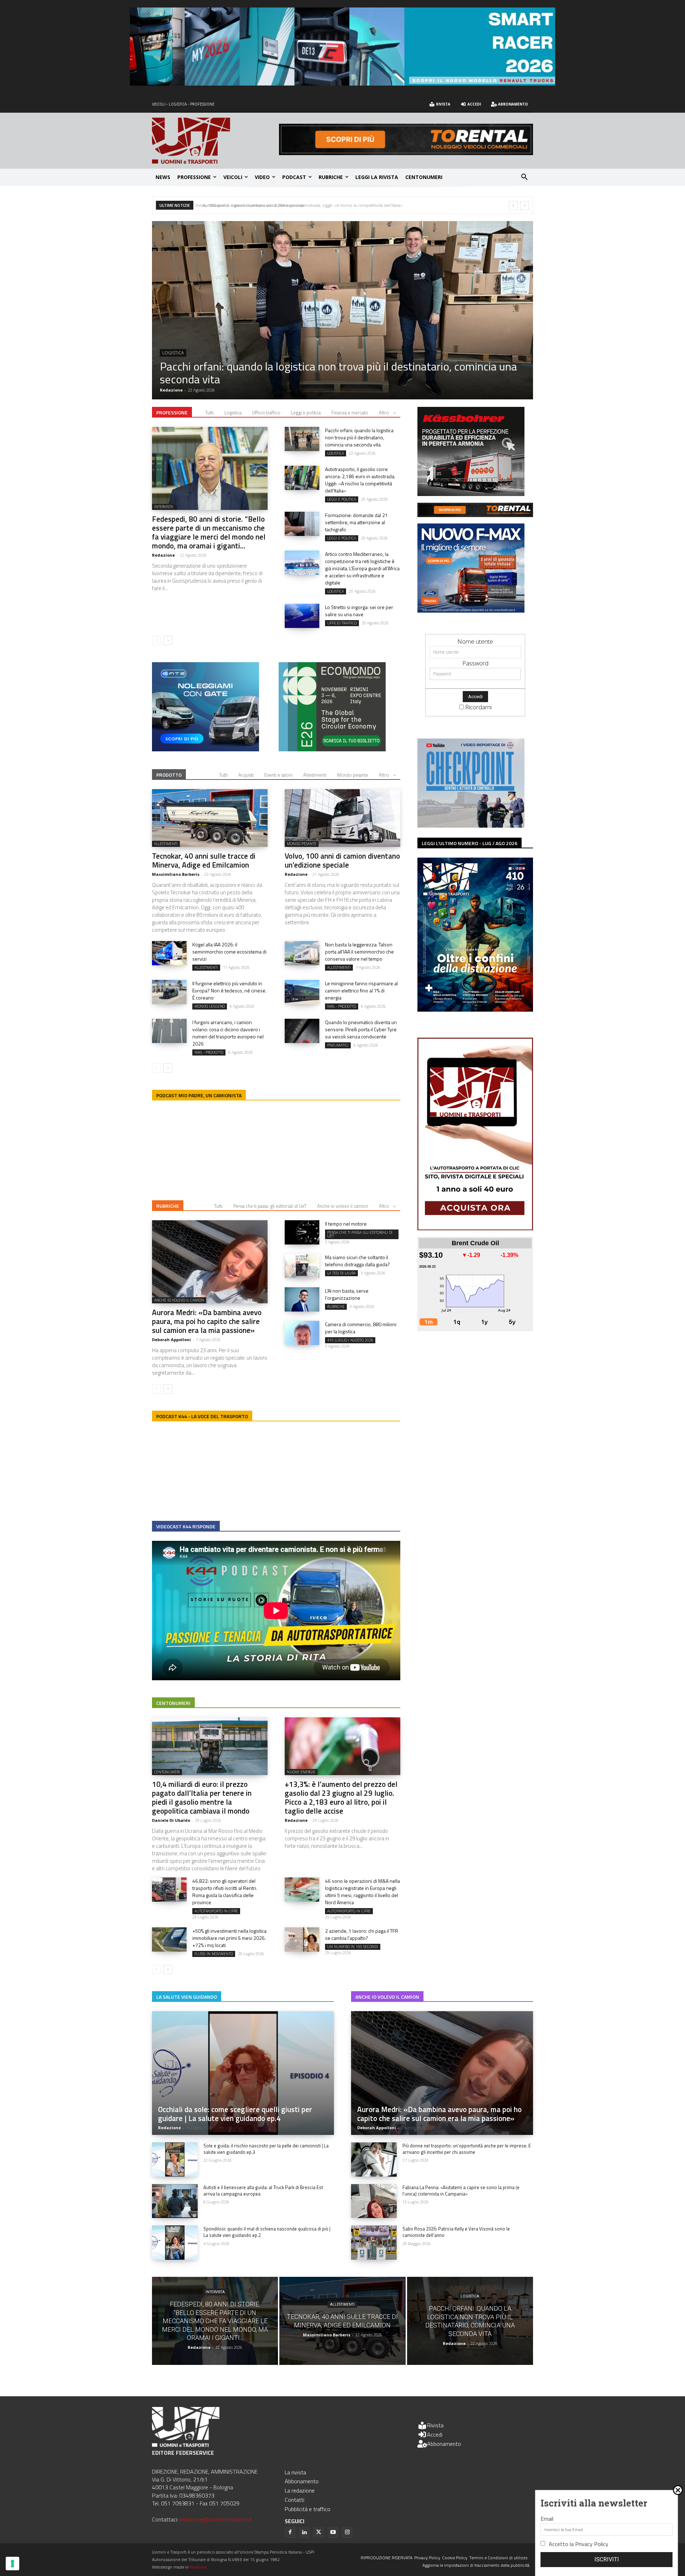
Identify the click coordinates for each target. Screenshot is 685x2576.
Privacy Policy (592, 2544)
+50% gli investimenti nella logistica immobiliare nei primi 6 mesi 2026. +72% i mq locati (229, 1938)
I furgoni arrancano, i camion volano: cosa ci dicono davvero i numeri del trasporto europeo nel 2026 (228, 1033)
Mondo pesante (181, 366)
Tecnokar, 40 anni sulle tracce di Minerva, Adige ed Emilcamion (204, 860)
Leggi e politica (306, 413)
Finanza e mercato (350, 413)
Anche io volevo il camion (343, 1206)
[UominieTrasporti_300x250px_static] (471, 494)
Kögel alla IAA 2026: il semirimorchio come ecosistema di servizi (229, 952)
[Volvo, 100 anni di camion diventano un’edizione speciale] (342, 310)
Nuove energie (301, 1772)
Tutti (209, 413)
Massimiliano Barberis (176, 874)
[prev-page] (156, 640)
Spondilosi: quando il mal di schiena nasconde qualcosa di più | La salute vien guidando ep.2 (267, 2232)
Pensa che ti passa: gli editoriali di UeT (270, 1206)
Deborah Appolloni (171, 1340)
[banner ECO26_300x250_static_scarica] (332, 749)
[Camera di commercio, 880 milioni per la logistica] (302, 1333)
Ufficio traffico (266, 413)
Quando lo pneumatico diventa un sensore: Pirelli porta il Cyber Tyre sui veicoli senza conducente (361, 1029)
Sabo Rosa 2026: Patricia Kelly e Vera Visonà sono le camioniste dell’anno (456, 2232)
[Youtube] (333, 2532)
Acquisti (246, 775)
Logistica (233, 413)
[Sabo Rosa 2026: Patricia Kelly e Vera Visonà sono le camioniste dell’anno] (374, 2243)
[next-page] (168, 640)
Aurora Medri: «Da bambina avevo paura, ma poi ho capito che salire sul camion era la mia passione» (207, 1321)
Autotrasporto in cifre (216, 1911)
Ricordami (478, 707)
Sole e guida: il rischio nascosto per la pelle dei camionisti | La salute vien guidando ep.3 (266, 2149)
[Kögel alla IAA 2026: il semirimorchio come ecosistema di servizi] (169, 953)
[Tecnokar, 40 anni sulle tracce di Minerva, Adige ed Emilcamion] (210, 818)
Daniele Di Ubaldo (171, 1820)
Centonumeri (173, 1703)
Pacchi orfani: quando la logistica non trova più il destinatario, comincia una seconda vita (359, 437)
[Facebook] (290, 2532)
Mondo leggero (210, 1006)
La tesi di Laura (341, 1273)
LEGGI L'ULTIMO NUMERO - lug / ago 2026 (470, 843)
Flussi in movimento (214, 1954)
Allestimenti (315, 775)
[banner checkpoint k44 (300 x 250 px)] (471, 825)
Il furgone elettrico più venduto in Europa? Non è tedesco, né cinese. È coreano (229, 990)
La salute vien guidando (187, 1997)
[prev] (513, 206)
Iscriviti (607, 2559)
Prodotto (169, 775)
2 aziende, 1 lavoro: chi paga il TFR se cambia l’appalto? (362, 1934)
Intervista (164, 507)
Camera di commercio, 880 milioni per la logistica (361, 1328)
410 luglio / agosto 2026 (350, 1340)
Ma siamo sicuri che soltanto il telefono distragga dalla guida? (357, 1261)
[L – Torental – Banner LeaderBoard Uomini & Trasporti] (406, 153)
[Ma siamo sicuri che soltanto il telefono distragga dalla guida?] (302, 1266)
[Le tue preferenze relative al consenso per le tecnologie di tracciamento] (12, 2564)
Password (475, 663)
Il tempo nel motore (346, 1224)
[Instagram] (347, 2532)
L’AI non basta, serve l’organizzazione (347, 1294)
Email (547, 2519)
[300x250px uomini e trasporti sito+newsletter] (471, 610)
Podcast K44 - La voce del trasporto (202, 1416)
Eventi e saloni (278, 775)
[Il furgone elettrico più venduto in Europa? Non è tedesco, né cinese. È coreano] (169, 992)
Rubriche (168, 1206)
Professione (172, 412)
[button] (524, 177)
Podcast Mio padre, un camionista (199, 1095)
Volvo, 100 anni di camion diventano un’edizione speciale (295, 379)
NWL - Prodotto (342, 1006)
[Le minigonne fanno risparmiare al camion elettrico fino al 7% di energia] (302, 992)
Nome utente (475, 641)
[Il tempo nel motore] (302, 1232)
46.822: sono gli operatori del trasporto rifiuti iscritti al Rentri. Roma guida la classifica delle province (225, 1892)
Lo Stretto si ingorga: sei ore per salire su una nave (359, 611)
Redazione (171, 390)
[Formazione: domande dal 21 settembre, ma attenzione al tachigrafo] (302, 524)
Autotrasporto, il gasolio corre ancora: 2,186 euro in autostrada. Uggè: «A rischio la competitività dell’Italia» (360, 480)
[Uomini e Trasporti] (215, 141)
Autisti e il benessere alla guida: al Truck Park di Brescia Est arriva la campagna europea (263, 2191)
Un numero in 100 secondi (353, 1947)
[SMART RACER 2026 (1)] (342, 83)
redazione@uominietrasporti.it (216, 2519)
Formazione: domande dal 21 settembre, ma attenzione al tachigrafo (263, 205)
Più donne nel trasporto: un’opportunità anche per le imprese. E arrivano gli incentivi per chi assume (467, 2149)
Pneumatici (338, 1045)
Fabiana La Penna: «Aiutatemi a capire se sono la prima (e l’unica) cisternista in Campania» (461, 2191)
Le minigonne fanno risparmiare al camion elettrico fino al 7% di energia (361, 990)
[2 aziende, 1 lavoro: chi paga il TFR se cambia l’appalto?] (302, 1939)
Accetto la (579, 2544)
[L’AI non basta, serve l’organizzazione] (302, 1299)
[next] (525, 206)
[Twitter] (319, 2532)
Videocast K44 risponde (186, 1526)
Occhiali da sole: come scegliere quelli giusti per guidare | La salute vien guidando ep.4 (235, 2114)
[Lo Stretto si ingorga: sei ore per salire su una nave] (302, 616)
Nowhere (198, 2567)
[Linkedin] (304, 2532)
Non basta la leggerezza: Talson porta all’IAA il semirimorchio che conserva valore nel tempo (359, 952)
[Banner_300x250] (205, 749)
